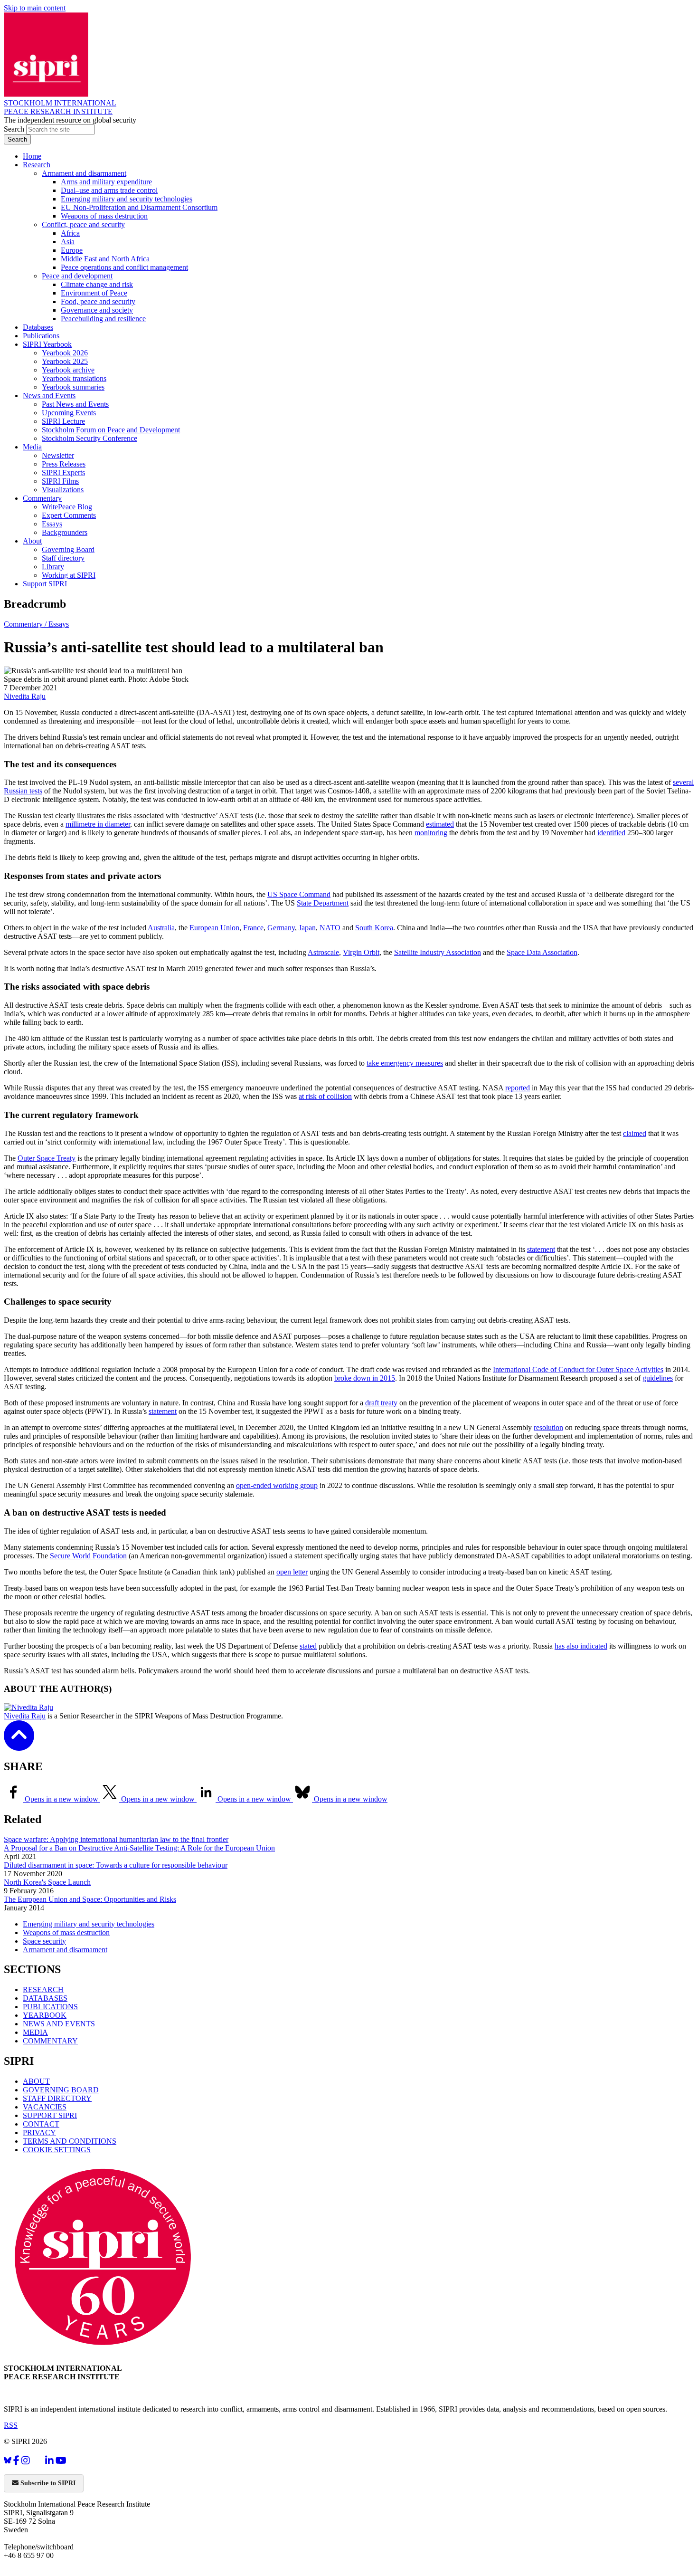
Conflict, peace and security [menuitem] (83, 224)
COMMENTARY (50, 2041)
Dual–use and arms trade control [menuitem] (109, 190)
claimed (635, 1133)
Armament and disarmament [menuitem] (84, 173)
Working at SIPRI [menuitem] (69, 575)
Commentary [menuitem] (42, 498)
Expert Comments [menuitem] (69, 515)
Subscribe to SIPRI (47, 2483)
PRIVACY (39, 2132)
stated (308, 1646)
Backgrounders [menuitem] (65, 532)
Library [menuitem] (53, 567)
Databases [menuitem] (38, 327)
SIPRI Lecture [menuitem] (63, 421)
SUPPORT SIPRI (50, 2115)
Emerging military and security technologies (89, 1924)
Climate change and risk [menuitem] (97, 284)
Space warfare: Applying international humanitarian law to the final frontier (116, 1839)
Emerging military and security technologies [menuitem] (127, 199)
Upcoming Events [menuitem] (69, 413)
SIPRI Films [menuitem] (60, 481)
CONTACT (41, 2124)
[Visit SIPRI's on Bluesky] (8, 2460)
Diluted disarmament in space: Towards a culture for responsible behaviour (116, 1865)
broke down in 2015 (365, 1378)
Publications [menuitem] (41, 336)
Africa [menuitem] (70, 233)
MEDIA (35, 2032)
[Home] (46, 94)
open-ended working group (277, 1485)
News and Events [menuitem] (49, 396)
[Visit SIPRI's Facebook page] (16, 2460)
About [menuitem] (32, 541)
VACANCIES (45, 2107)
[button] (19, 1744)
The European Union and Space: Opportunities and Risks (90, 1899)
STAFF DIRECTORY (57, 2098)
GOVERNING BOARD (61, 2090)
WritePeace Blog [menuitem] (67, 507)
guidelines (658, 1378)
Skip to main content (35, 8)
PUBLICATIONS (50, 2007)
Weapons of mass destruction (66, 1932)
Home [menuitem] (32, 156)
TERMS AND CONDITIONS (70, 2141)
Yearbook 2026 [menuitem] (65, 353)
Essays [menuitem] (52, 524)
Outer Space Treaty (47, 1158)
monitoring (431, 833)
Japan (307, 928)
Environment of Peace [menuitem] (94, 293)
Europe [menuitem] (72, 250)
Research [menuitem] (37, 165)
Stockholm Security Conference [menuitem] (90, 438)
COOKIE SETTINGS (57, 2150)
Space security (44, 1941)
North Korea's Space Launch (47, 1882)
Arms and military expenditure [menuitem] (106, 182)
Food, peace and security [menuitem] (98, 301)
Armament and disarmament (65, 1950)
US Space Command (299, 894)
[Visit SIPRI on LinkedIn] (49, 2460)
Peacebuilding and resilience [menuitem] (103, 319)
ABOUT (36, 2081)
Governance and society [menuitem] (97, 310)
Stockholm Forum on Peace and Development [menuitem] (111, 430)
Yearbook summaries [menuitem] (73, 387)
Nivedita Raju (25, 696)
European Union (214, 928)
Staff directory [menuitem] (63, 558)
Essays (59, 624)
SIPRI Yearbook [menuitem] (47, 344)
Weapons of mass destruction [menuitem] (104, 216)
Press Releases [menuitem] (64, 464)
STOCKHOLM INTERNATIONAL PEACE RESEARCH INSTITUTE (60, 107)
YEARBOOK (45, 2015)
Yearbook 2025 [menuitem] (65, 361)
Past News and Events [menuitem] (75, 404)
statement (541, 1249)
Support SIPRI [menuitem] (45, 584)
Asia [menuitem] (68, 242)
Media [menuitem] (32, 447)
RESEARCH (43, 1989)
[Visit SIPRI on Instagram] (26, 2460)
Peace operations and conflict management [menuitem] (124, 267)
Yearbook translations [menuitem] (74, 378)
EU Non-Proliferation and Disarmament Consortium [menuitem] (139, 207)
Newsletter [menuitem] (58, 455)
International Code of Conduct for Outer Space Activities (578, 1369)
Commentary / (26, 624)
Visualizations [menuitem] (63, 490)
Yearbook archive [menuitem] (68, 370)
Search (15, 129)
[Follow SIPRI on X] (38, 2462)
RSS (11, 2425)
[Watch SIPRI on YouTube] (61, 2460)
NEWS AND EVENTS (59, 2024)
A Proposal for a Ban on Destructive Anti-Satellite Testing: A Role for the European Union (139, 1848)
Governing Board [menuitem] (68, 549)
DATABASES (45, 1998)
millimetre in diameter (98, 824)
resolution (548, 1427)
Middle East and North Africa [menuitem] (105, 259)
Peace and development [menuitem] (77, 276)
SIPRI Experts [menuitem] (63, 472)
